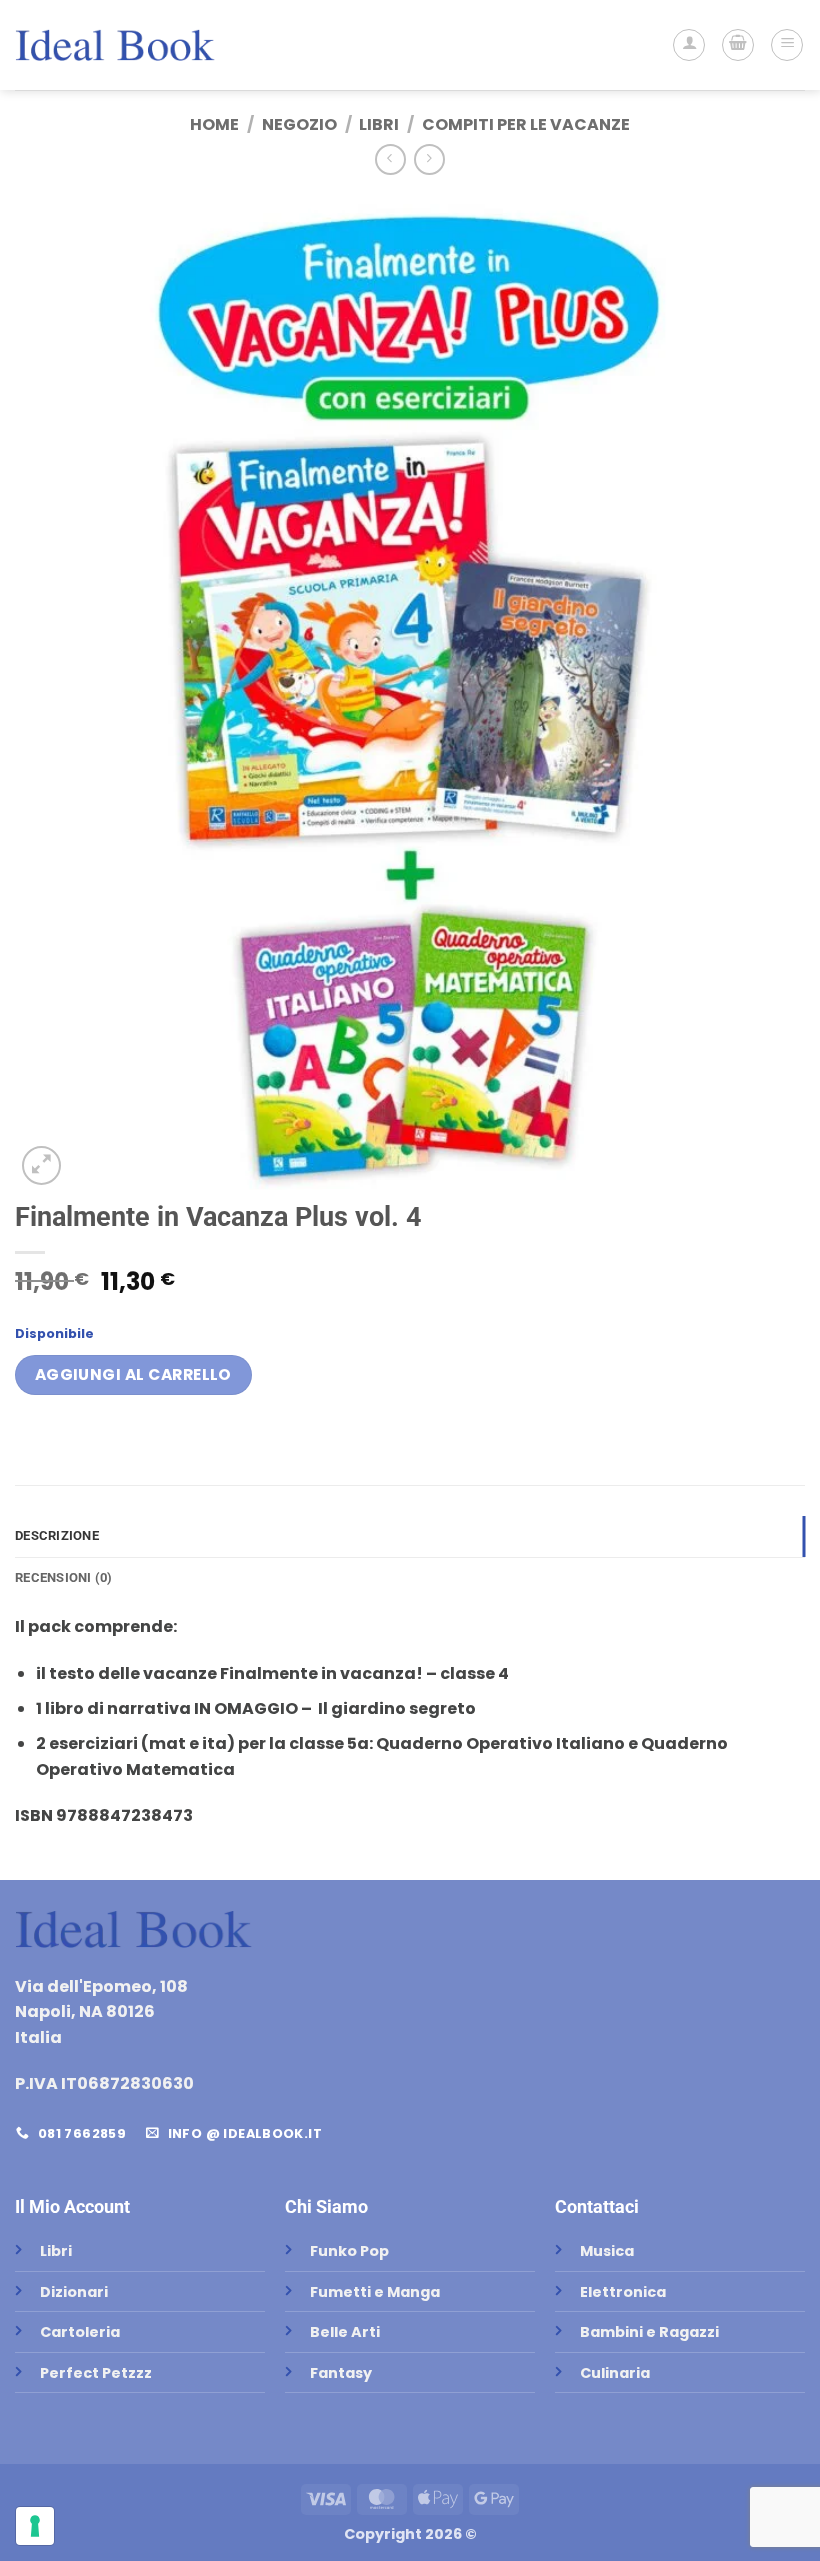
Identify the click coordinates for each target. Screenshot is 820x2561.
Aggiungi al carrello (133, 1374)
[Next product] (390, 159)
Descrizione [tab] (57, 1535)
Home (214, 124)
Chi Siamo (326, 2206)
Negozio (299, 124)
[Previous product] (429, 159)
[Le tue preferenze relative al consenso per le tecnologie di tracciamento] (35, 2526)
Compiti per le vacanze (526, 124)
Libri (379, 124)
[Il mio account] (689, 45)
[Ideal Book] (115, 45)
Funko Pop (349, 2251)
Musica (607, 2251)
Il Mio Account (72, 2206)
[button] (738, 45)
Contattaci (597, 2206)
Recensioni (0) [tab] (64, 1577)
